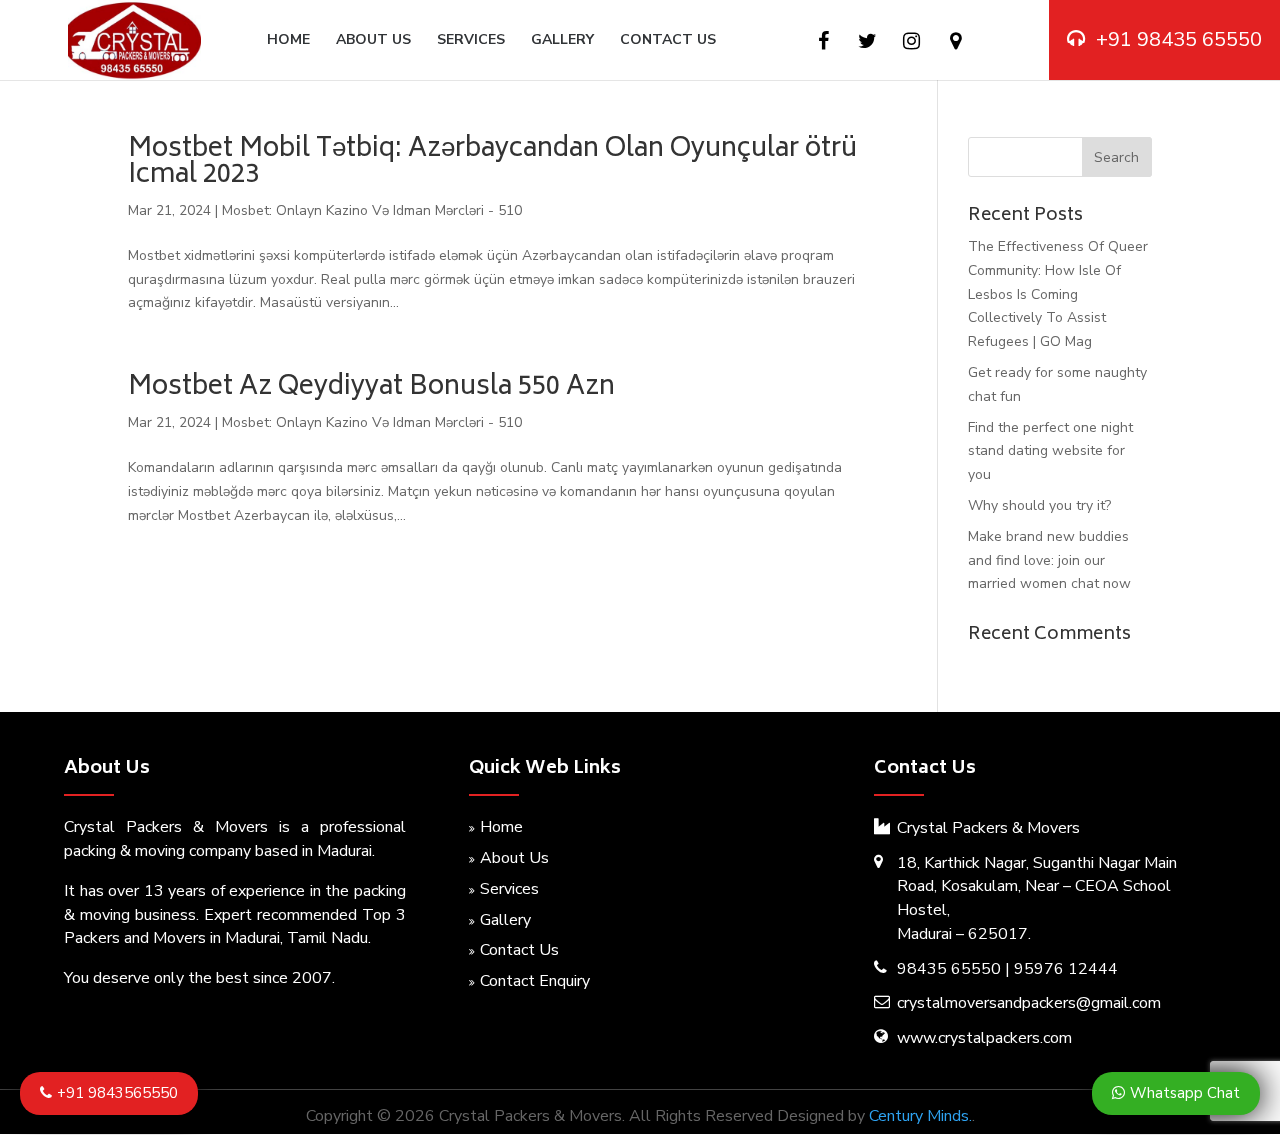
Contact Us (668, 41)
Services (471, 41)
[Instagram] (911, 41)
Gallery (562, 41)
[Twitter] (867, 41)
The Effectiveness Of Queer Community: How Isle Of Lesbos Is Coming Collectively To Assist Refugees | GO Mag (1058, 294)
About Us (373, 41)
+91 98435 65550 (1179, 39)
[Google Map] (955, 41)
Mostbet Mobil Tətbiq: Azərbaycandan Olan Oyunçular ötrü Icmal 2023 (492, 163)
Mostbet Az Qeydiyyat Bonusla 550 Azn (371, 388)
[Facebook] (823, 41)
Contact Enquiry (535, 981)
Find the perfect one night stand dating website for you (1050, 451)
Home (288, 41)
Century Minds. (920, 1116)
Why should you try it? (1039, 505)
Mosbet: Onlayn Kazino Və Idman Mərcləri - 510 (372, 210)
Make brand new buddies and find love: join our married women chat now (1049, 560)
